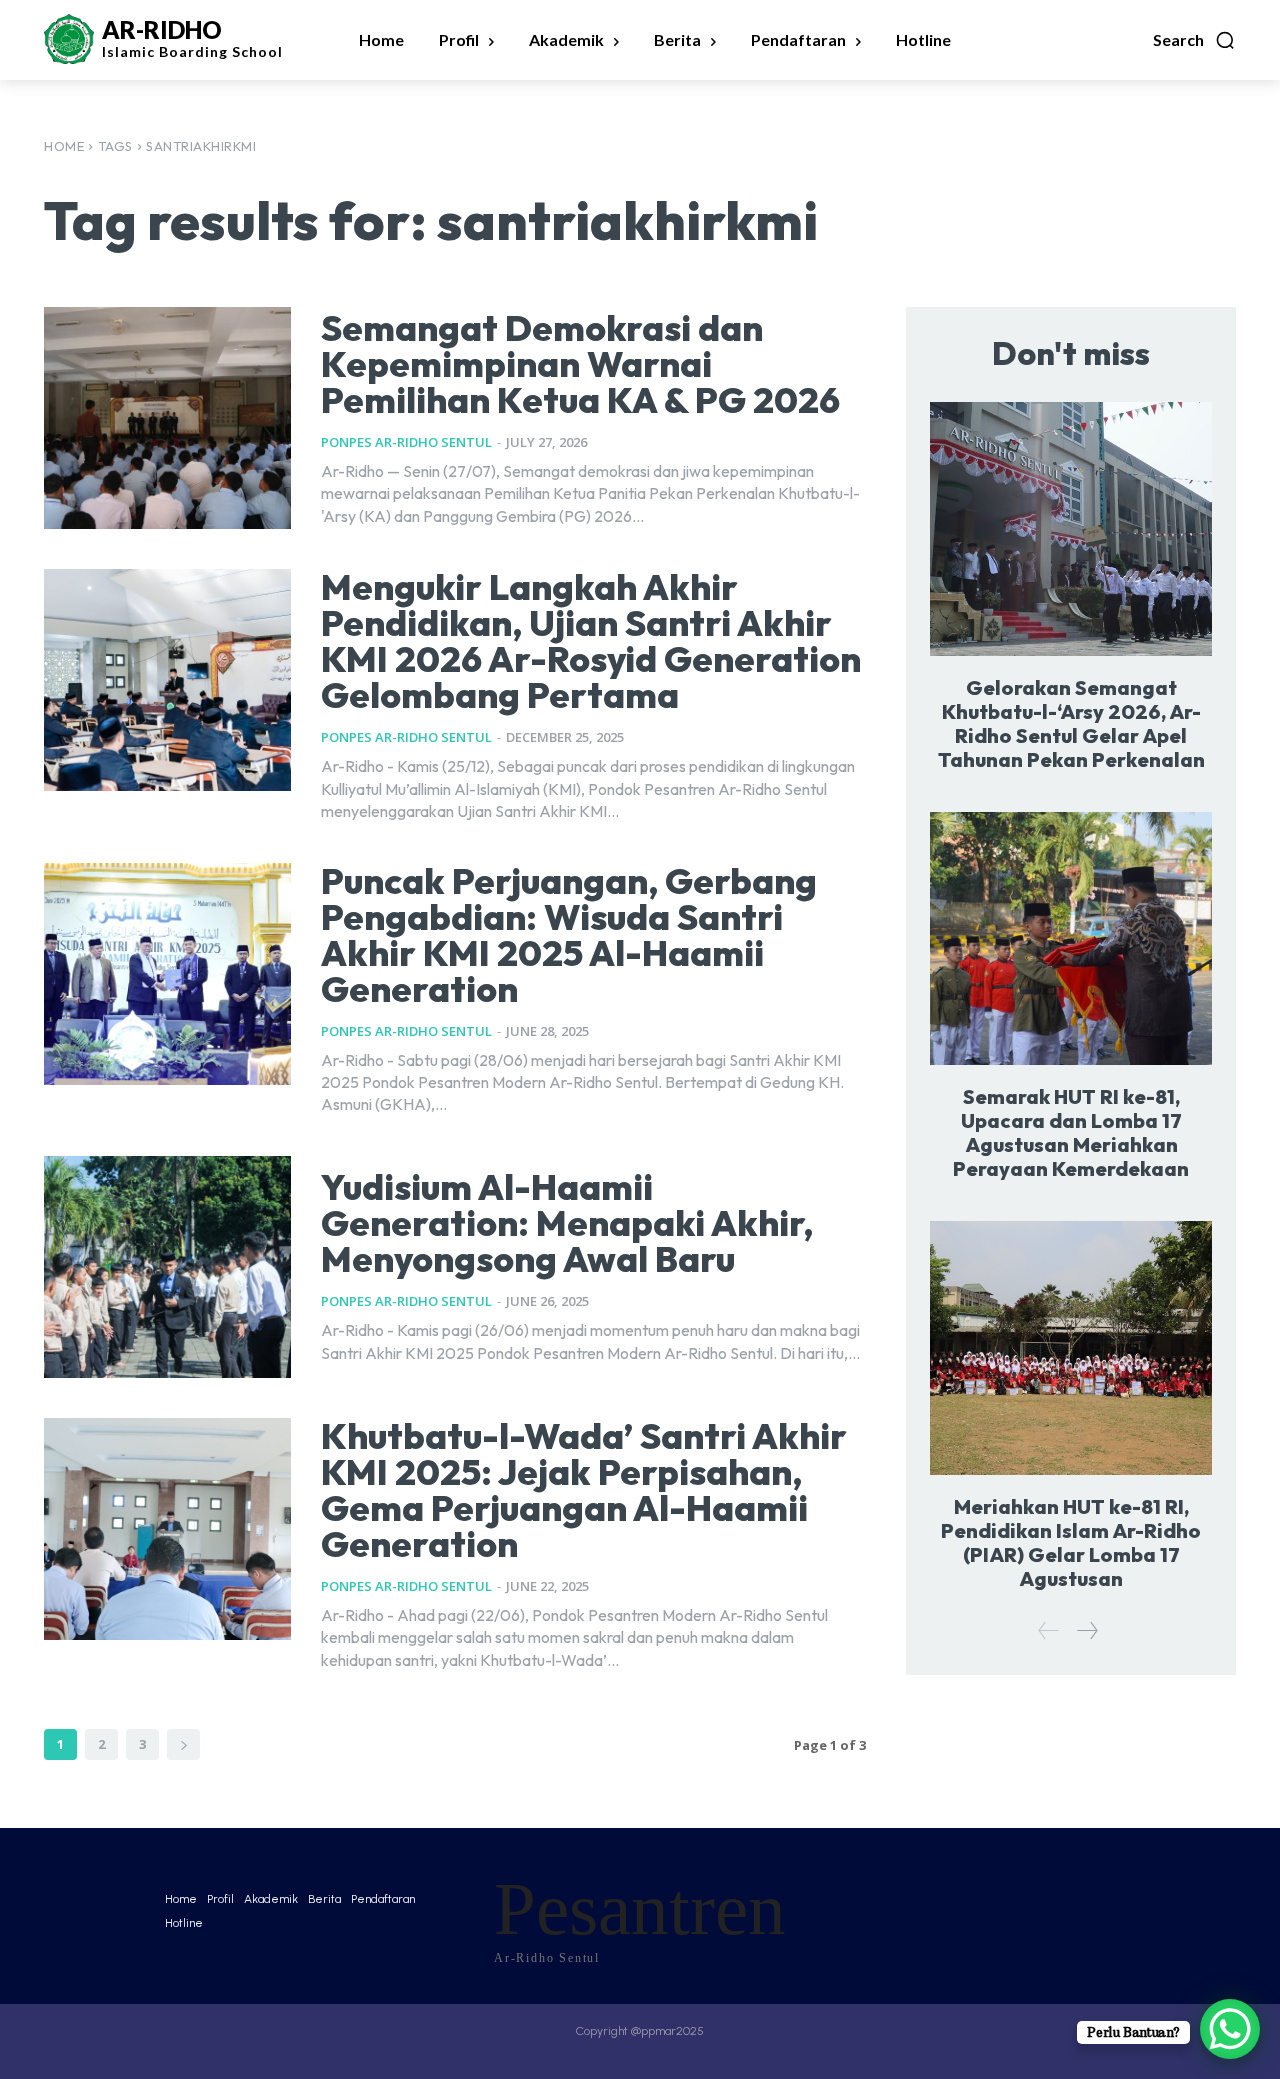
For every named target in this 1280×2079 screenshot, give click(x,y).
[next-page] (183, 1744)
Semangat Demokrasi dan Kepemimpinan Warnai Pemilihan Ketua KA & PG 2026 (580, 363)
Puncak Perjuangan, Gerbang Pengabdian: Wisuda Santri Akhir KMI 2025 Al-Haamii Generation (569, 934)
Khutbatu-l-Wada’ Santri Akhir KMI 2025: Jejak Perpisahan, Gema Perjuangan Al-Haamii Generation (584, 1489)
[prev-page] (1049, 1630)
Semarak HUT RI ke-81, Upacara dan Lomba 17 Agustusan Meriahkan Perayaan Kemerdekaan (1071, 1132)
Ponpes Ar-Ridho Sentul (406, 442)
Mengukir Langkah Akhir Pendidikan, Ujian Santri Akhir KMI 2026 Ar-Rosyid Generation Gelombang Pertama (591, 640)
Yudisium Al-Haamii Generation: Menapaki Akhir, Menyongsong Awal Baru (567, 1222)
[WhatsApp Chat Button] (1230, 2029)
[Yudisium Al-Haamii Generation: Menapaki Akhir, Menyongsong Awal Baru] (167, 1267)
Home (64, 146)
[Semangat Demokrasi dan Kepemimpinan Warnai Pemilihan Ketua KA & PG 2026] (167, 418)
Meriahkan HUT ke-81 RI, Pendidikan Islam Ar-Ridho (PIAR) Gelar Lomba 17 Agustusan (1071, 1542)
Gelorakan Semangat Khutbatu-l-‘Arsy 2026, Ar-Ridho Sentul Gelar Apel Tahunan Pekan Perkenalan (1071, 723)
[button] (1194, 40)
